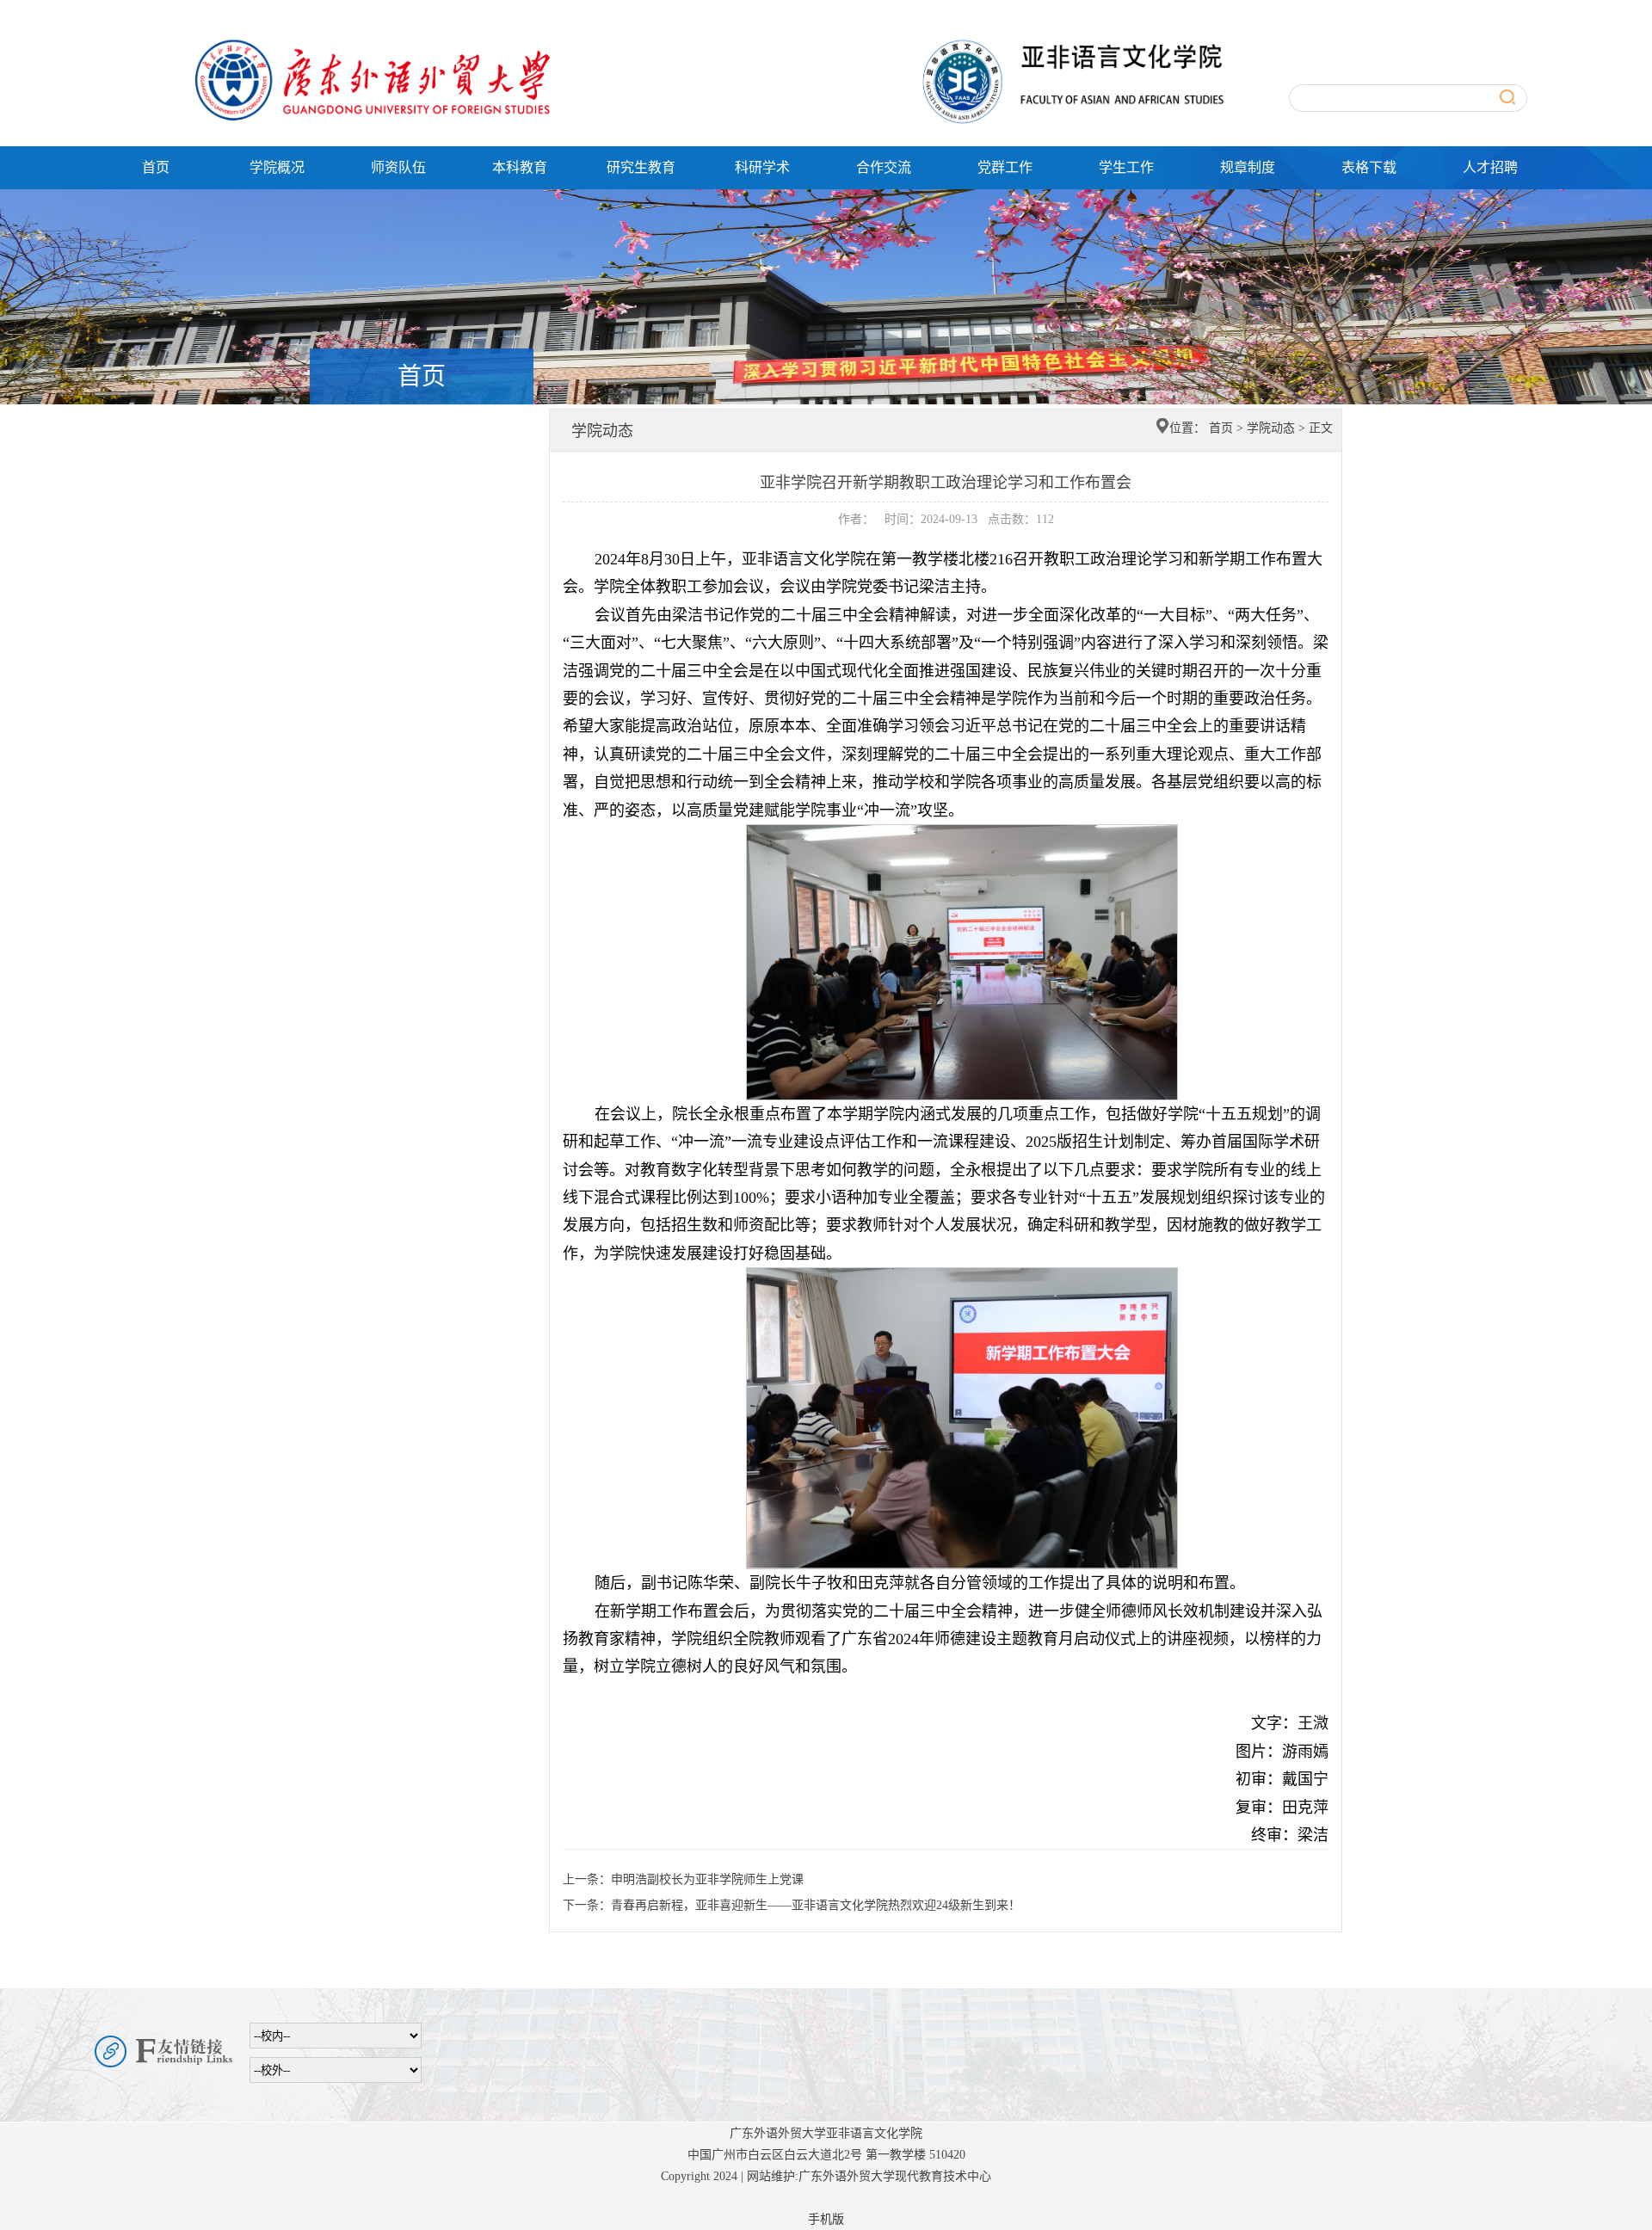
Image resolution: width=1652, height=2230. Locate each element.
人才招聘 (1490, 167)
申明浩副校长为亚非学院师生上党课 (707, 1879)
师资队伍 (398, 167)
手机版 (826, 2219)
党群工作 (1005, 167)
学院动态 (1271, 428)
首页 (156, 167)
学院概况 (277, 167)
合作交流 (884, 167)
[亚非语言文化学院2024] (697, 41)
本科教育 (520, 167)
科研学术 (762, 167)
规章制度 (1248, 167)
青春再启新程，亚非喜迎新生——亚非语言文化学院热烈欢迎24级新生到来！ (816, 1905)
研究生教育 (641, 167)
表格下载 (1369, 167)
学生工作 (1126, 167)
